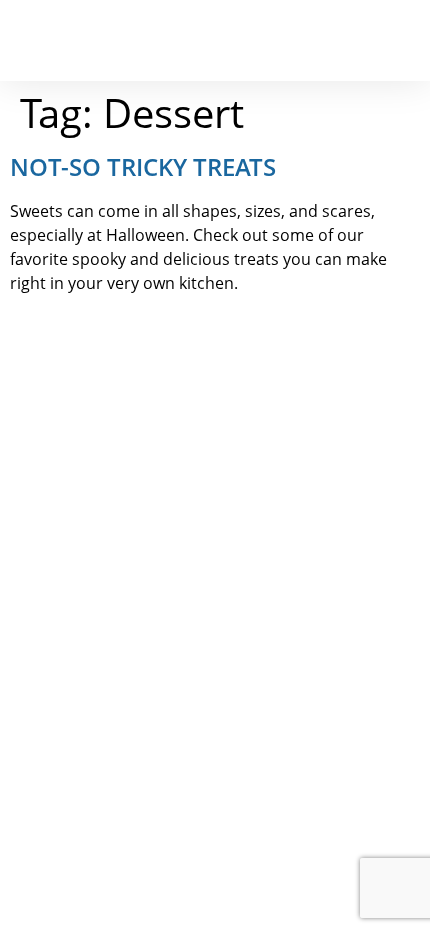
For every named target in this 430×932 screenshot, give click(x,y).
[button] (396, 40)
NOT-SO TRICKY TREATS (143, 166)
